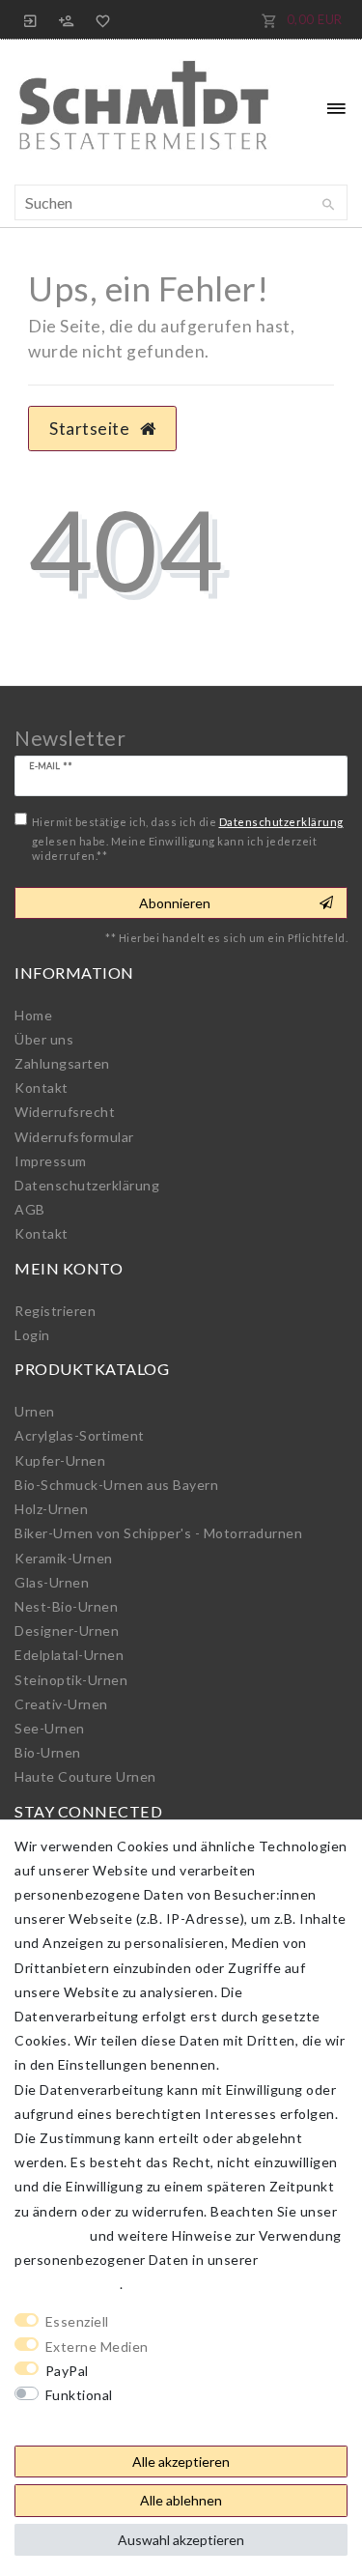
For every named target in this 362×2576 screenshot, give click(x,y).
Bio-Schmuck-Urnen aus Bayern (116, 1485)
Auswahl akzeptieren (181, 2540)
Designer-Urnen (67, 1631)
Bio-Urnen (48, 1752)
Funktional (79, 2395)
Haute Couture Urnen (85, 1776)
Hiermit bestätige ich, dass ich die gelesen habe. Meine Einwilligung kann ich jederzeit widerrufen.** (188, 839)
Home (33, 1015)
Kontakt (42, 1088)
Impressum (51, 1161)
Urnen (35, 1411)
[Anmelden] (31, 19)
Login (32, 1335)
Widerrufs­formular (74, 1137)
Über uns (44, 1039)
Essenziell (77, 2321)
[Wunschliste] (99, 19)
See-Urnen (50, 1728)
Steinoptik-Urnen (71, 1680)
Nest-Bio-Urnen (66, 1606)
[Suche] (328, 205)
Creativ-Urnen (61, 1704)
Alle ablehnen (181, 2500)
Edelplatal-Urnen (69, 1655)
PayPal (67, 2371)
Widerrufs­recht (65, 1112)
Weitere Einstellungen (88, 2419)
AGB (30, 1209)
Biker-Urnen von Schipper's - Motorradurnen (158, 1533)
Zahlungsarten (62, 1063)
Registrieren (55, 1311)
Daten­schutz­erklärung (87, 1185)
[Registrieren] (67, 19)
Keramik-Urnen (64, 1558)
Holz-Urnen (51, 1509)
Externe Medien (97, 2347)
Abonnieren (175, 903)
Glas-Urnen (52, 1582)
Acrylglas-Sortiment (80, 1435)
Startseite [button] (91, 429)
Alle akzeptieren (181, 2462)
